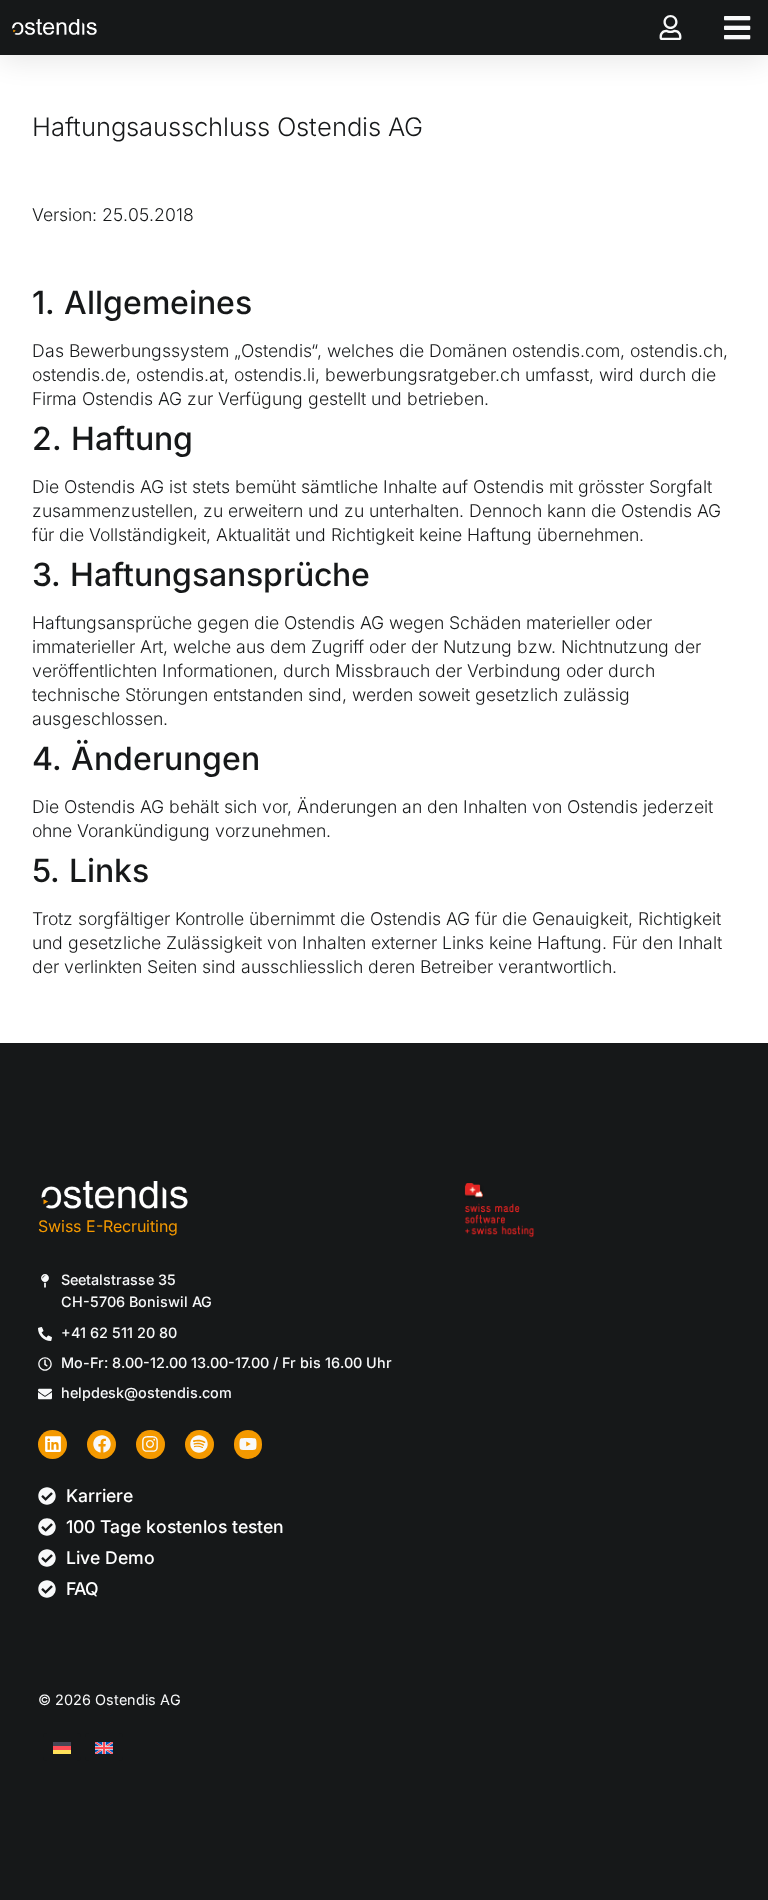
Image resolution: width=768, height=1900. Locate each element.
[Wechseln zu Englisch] (104, 1747)
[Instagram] (150, 1444)
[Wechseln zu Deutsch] (62, 1747)
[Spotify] (199, 1444)
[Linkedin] (52, 1444)
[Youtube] (248, 1444)
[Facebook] (101, 1444)
